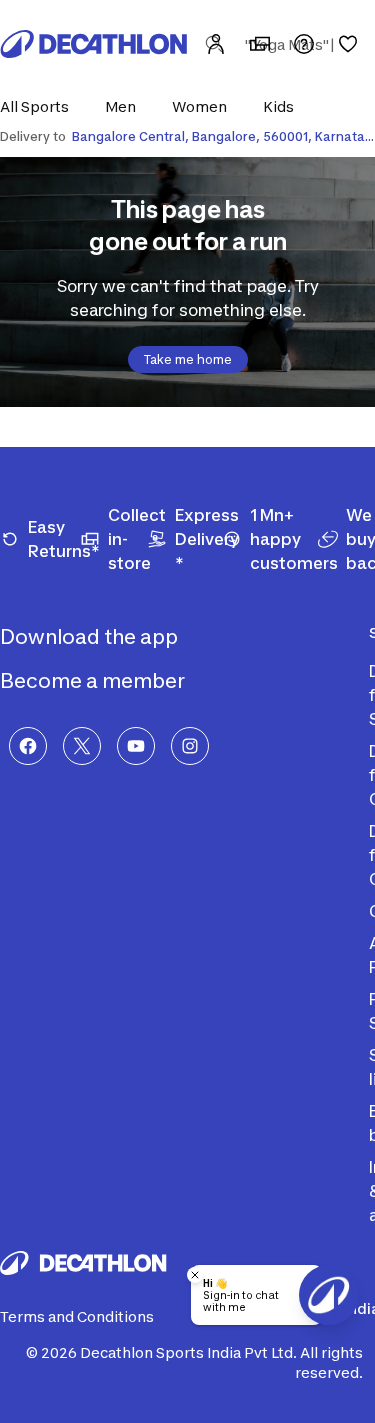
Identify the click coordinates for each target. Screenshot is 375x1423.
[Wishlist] (348, 44)
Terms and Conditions (77, 1316)
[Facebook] (28, 746)
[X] (82, 746)
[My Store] (260, 44)
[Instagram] (190, 746)
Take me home (188, 359)
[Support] (304, 44)
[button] (40, 106)
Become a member (94, 681)
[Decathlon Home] (94, 44)
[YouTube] (136, 746)
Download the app (91, 637)
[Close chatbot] (195, 1275)
